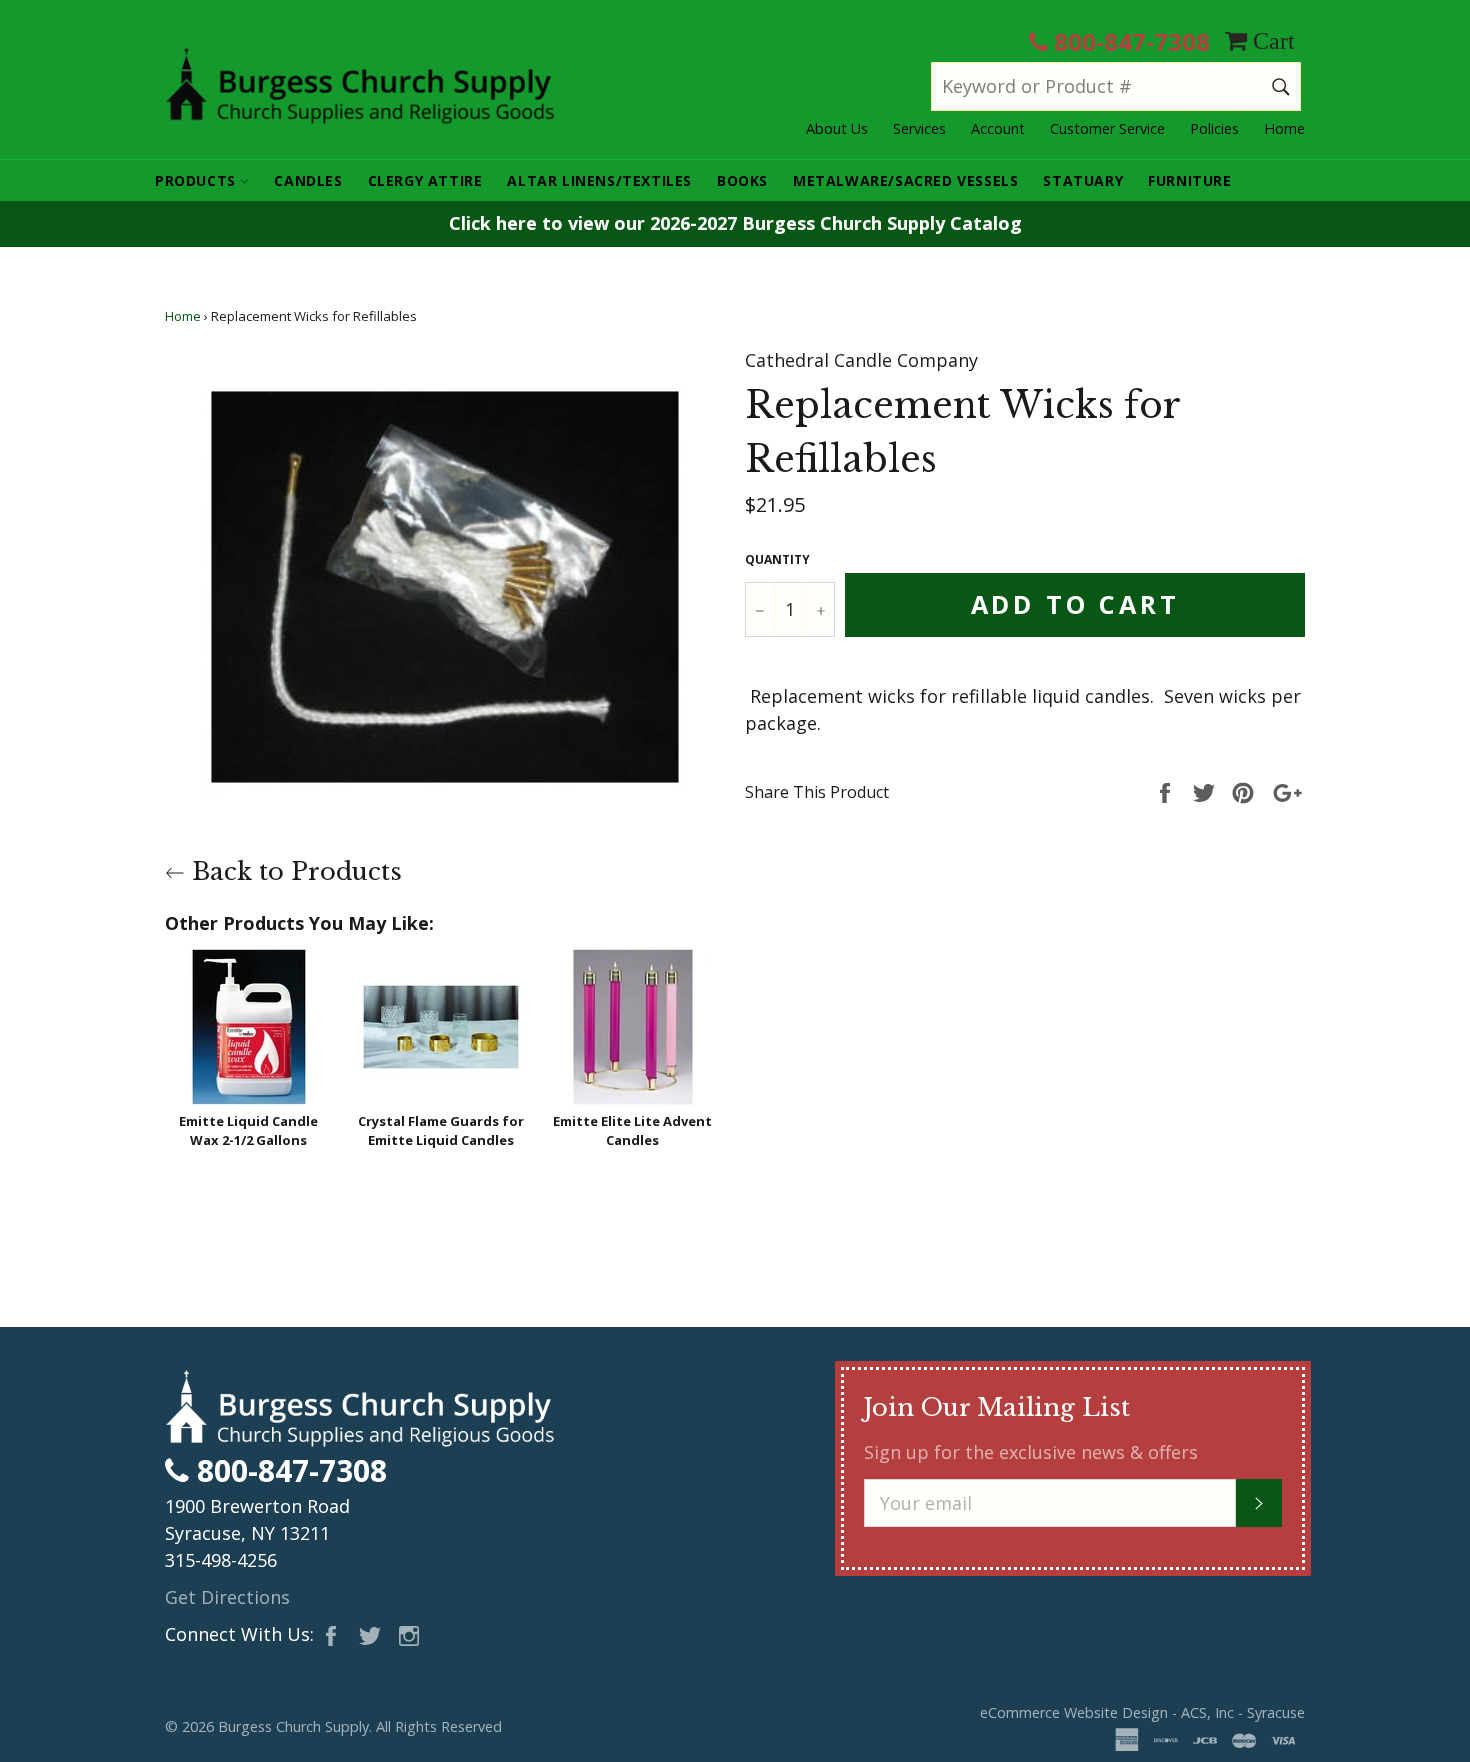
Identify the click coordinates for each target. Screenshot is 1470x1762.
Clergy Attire (425, 180)
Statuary (1083, 180)
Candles (308, 180)
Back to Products (293, 871)
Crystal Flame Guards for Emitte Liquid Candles (441, 1131)
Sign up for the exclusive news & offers (1031, 1452)
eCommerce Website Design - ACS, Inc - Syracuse (1142, 1712)
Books (742, 180)
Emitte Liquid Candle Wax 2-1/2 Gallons (248, 1131)
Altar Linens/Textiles (599, 180)
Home (1284, 128)
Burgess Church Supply (293, 1726)
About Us (837, 128)
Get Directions (227, 1597)
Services (919, 128)
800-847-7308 (1129, 41)
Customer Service (1107, 128)
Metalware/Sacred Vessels (905, 180)
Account (998, 128)
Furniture (1189, 180)
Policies (1214, 128)
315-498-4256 (221, 1560)
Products (197, 180)
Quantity (777, 559)
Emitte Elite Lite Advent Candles (632, 1131)
